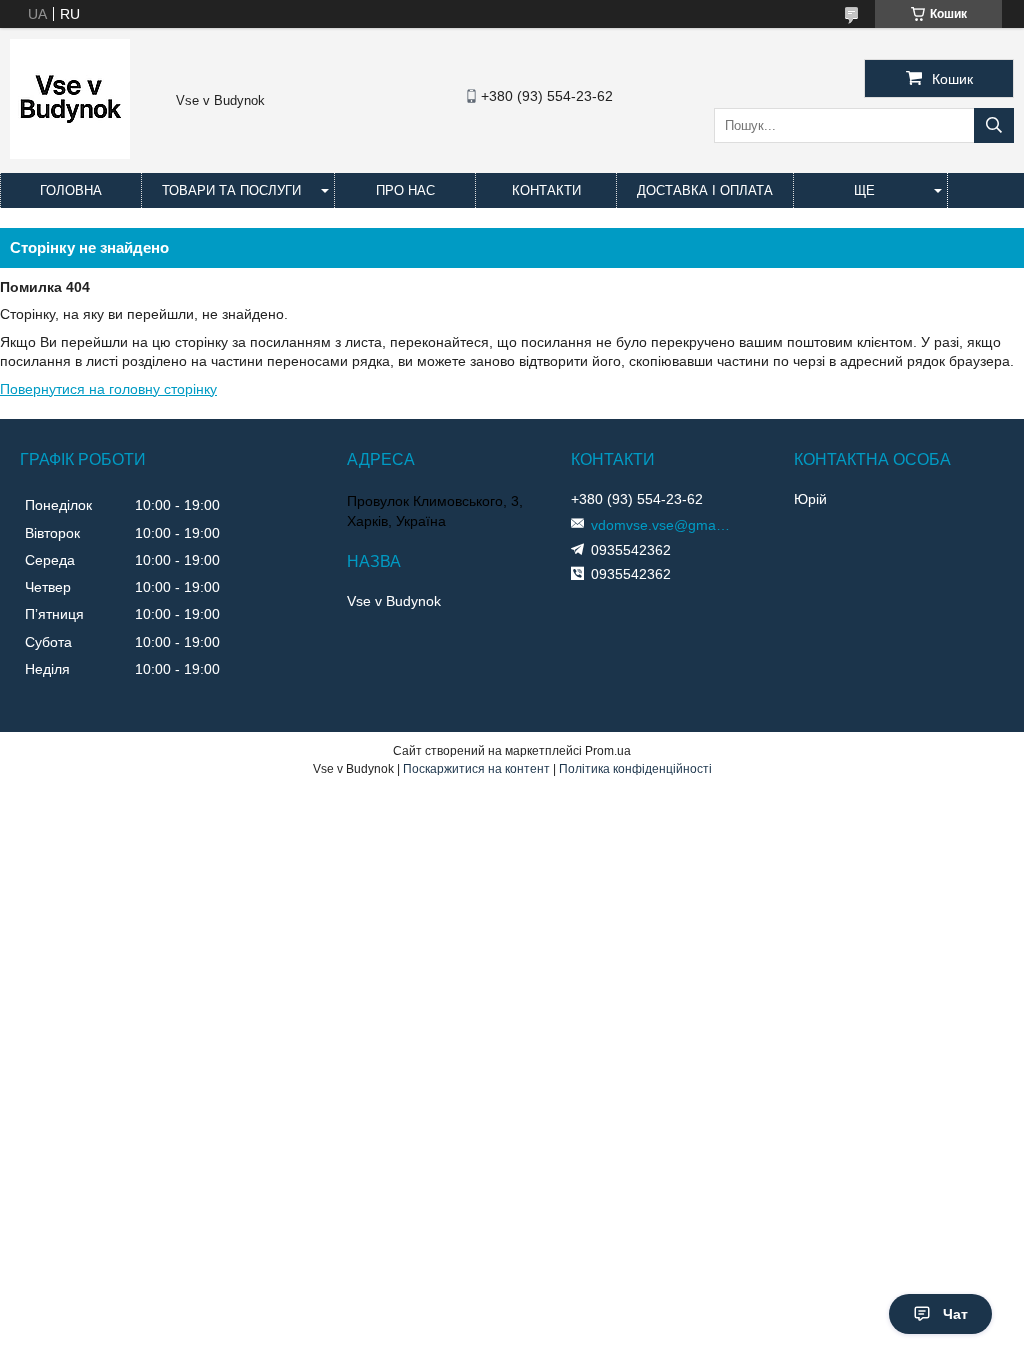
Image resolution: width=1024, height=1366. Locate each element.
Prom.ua (608, 751)
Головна (71, 190)
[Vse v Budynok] (70, 154)
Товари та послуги (231, 190)
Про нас (405, 190)
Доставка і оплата (705, 190)
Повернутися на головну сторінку (108, 389)
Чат (955, 1314)
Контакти (546, 190)
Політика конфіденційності (635, 769)
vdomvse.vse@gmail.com (661, 525)
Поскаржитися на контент (476, 769)
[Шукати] (994, 125)
